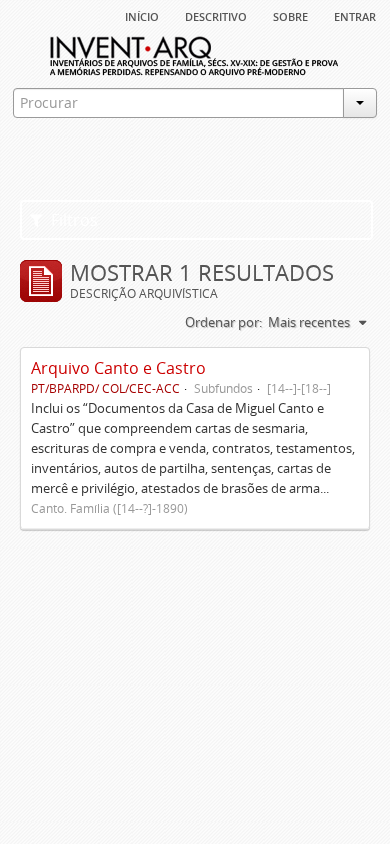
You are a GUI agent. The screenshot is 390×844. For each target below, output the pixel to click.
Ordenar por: (223, 322)
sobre (290, 15)
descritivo (216, 15)
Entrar (355, 15)
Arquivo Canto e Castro (118, 368)
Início (142, 15)
